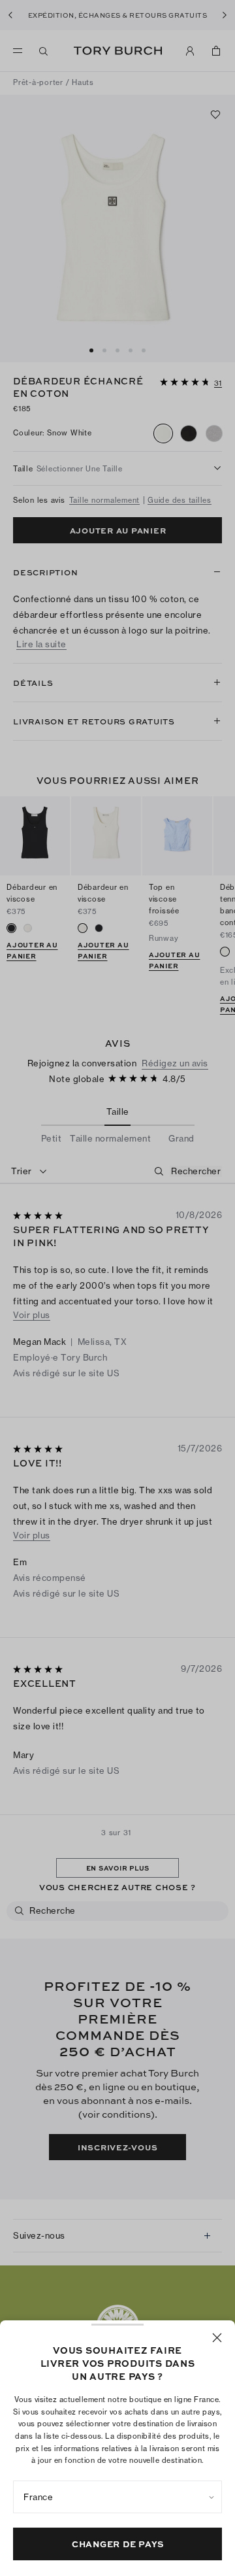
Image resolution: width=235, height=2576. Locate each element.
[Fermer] (217, 2338)
